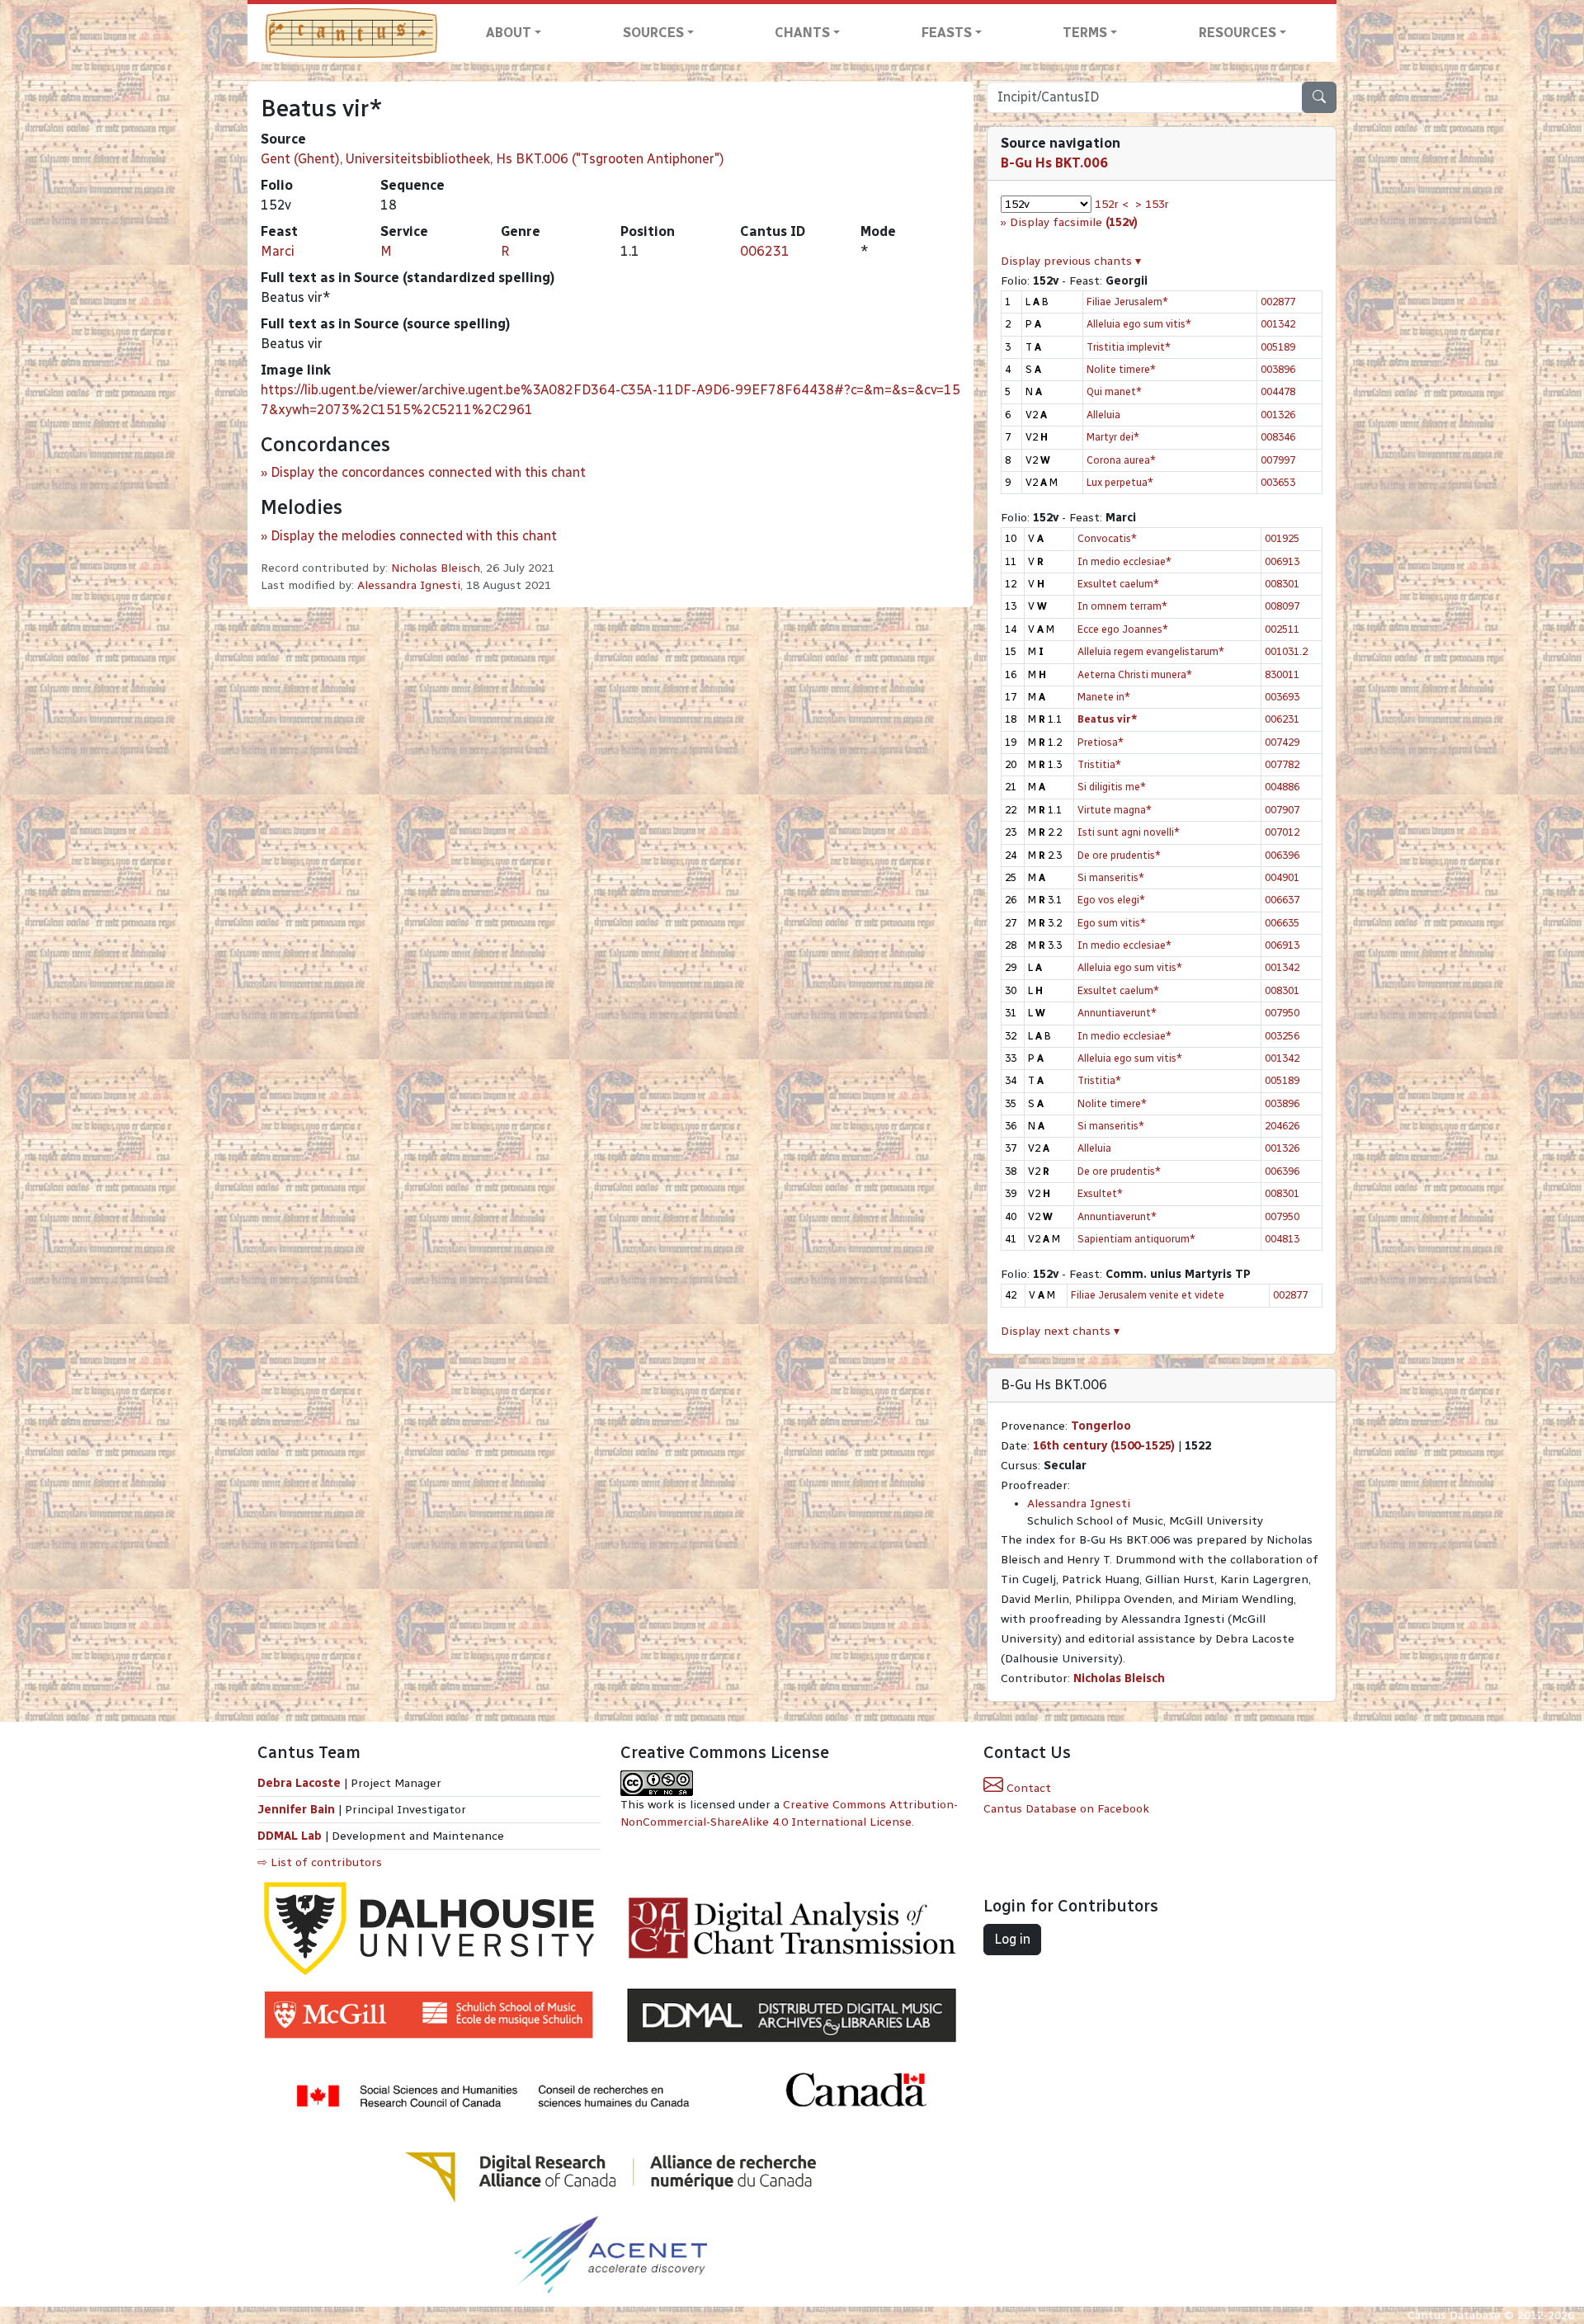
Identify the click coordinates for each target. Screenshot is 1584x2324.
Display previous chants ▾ (1071, 261)
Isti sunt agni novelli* (1129, 832)
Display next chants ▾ (1060, 1331)
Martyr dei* (1113, 437)
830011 (1282, 674)
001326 (1278, 415)
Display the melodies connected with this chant (414, 536)
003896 (1278, 369)
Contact (1027, 1788)
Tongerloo (1101, 1426)
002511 (1282, 629)
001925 (1282, 538)
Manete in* (1104, 697)
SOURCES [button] (653, 33)
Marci (278, 251)
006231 (765, 251)
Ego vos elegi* (1111, 900)
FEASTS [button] (947, 33)
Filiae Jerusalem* (1127, 302)
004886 (1282, 787)
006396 (1282, 855)
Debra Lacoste (299, 1783)
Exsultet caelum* (1118, 584)
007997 (1278, 460)
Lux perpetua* (1120, 482)
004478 (1278, 391)
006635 (1282, 923)
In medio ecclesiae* (1124, 561)
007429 (1282, 742)
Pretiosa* (1101, 742)
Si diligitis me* (1112, 787)
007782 (1282, 764)
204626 (1282, 1126)
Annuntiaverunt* (1117, 1013)
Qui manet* (1114, 391)
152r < (1112, 204)
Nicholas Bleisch (436, 568)
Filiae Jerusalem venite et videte (1148, 1295)
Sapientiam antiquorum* (1136, 1239)
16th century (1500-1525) (1104, 1446)
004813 (1282, 1239)
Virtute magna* (1115, 810)
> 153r (1152, 204)
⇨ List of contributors (320, 1862)
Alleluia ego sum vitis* (1139, 324)
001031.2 (1286, 651)
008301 (1282, 584)
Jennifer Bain (298, 1810)
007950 (1282, 1013)
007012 (1282, 832)
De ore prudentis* (1119, 855)
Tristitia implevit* (1129, 347)
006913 (1282, 561)
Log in (1012, 1939)
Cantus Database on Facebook (1066, 1809)
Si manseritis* (1111, 877)
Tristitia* (1099, 764)
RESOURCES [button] (1237, 33)
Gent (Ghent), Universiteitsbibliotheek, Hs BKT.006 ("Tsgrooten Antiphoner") (493, 159)
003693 (1282, 697)
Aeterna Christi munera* (1135, 674)
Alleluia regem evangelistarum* (1151, 651)
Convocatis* (1107, 538)
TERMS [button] (1085, 33)
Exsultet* (1100, 1193)
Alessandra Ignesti (409, 585)
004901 (1282, 877)
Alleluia (1103, 415)
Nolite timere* (1121, 369)
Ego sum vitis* (1112, 923)
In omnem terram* (1122, 606)
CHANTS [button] (802, 33)
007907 (1282, 810)
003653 (1278, 482)
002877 (1278, 302)
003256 (1282, 1036)
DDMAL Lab (290, 1836)
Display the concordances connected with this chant (428, 472)
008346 (1278, 437)
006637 (1282, 900)
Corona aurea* (1121, 460)
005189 (1278, 347)
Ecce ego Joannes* (1123, 629)
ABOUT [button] (509, 33)
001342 (1278, 324)
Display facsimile (1074, 222)
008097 (1282, 606)
